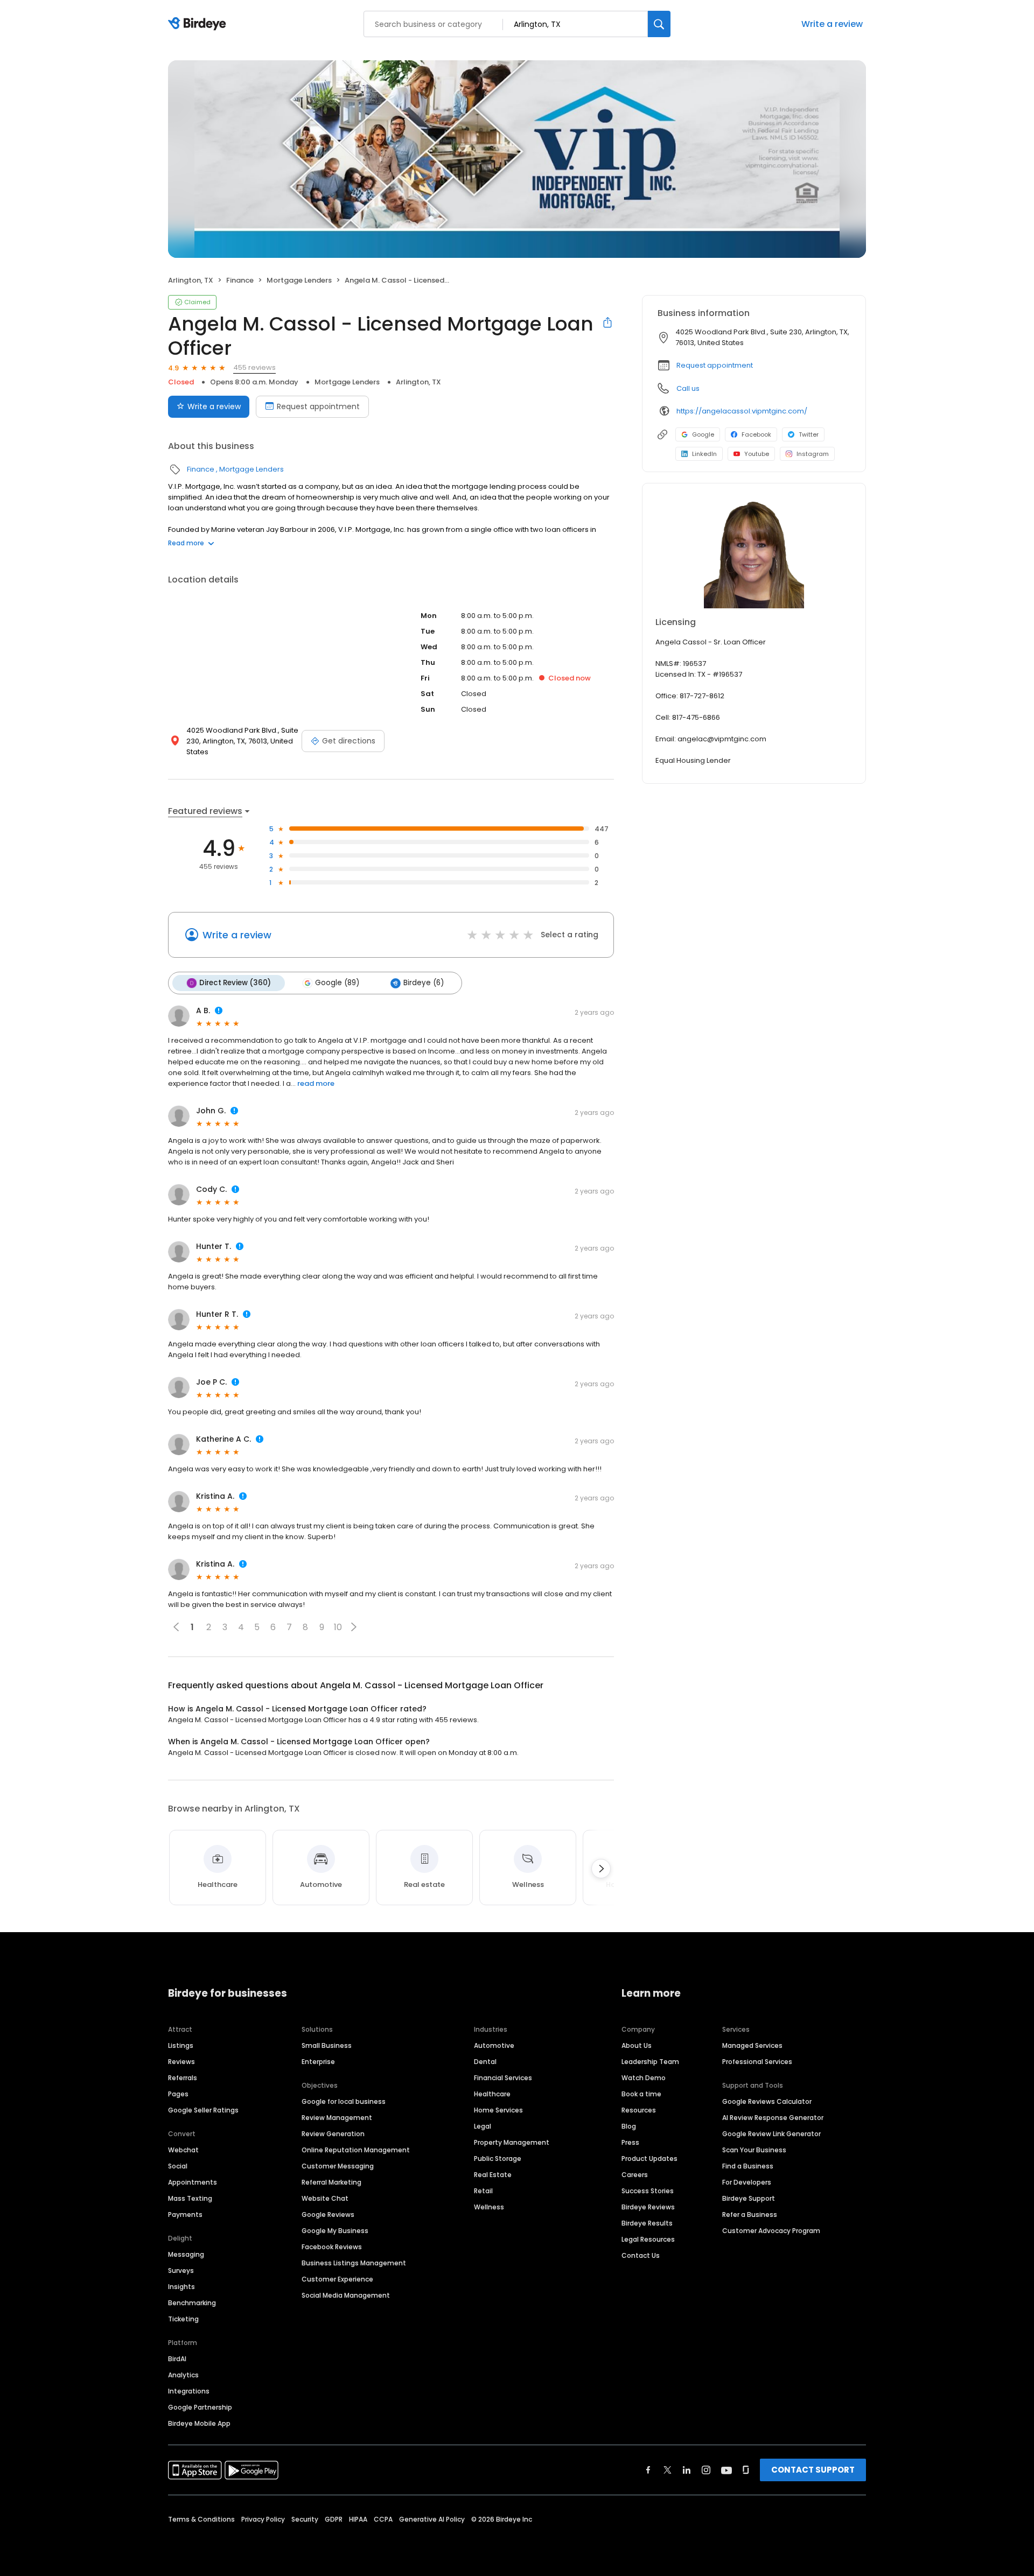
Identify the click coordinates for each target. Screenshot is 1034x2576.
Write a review (832, 24)
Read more (186, 543)
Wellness (489, 2207)
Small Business (327, 2045)
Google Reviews (328, 2214)
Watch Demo (644, 2078)
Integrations (189, 2391)
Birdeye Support (749, 2198)
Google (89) (337, 983)
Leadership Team (650, 2062)
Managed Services (752, 2045)
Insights (181, 2287)
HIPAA (358, 2519)
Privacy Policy (263, 2519)
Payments (185, 2214)
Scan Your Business (754, 2150)
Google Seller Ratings (203, 2110)
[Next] (601, 1869)
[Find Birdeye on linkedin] (687, 2470)
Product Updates (649, 2159)
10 (338, 1627)
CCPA (383, 2519)
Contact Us (641, 2255)
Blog (629, 2126)
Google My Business (335, 2231)
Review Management (337, 2118)
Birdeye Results (647, 2223)
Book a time (641, 2094)
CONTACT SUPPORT (813, 2470)
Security (305, 2519)
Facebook (756, 434)
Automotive (494, 2045)
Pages (178, 2094)
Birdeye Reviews (648, 2207)
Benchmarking (192, 2303)
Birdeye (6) (424, 983)
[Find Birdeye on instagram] (706, 2470)
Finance (240, 280)
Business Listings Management (354, 2263)
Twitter (809, 434)
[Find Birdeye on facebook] (648, 2470)
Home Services (498, 2110)
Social (178, 2166)
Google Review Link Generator (771, 2134)
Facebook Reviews (332, 2247)
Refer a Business (750, 2214)
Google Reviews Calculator (767, 2101)
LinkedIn (704, 454)
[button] (354, 1627)
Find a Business (748, 2166)
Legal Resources (648, 2239)
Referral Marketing (331, 2182)
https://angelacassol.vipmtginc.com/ (742, 411)
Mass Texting (190, 2198)
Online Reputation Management (356, 2150)
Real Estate (493, 2175)
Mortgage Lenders (299, 280)
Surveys (181, 2270)
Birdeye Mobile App (199, 2423)
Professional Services (757, 2062)
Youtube (757, 454)
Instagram (813, 454)
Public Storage (498, 2159)
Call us (688, 388)
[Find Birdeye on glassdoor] (746, 2470)
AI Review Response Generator (773, 2118)
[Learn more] (754, 554)
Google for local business (344, 2101)
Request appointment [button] (715, 365)
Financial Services (503, 2078)
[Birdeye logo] (199, 24)
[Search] (659, 24)
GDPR (334, 2519)
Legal (483, 2126)
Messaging (186, 2254)
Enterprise (318, 2062)
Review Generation (333, 2134)
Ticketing (183, 2319)
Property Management (512, 2142)
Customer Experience (337, 2279)
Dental (485, 2062)
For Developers (747, 2182)
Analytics (183, 2375)
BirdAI (177, 2359)
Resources (639, 2110)
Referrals (183, 2078)
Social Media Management (346, 2295)
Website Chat (325, 2198)
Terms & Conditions (201, 2519)
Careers (635, 2175)
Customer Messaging (338, 2166)
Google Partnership (200, 2407)
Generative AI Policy (432, 2519)
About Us (637, 2045)
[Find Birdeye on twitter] (668, 2470)
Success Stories (648, 2191)
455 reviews (254, 367)
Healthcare (492, 2094)
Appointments (193, 2182)
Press (630, 2142)
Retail (483, 2191)
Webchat (183, 2150)
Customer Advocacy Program (771, 2231)
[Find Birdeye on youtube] (726, 2470)
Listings (181, 2045)
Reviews (181, 2062)
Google (703, 434)
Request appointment (318, 406)
